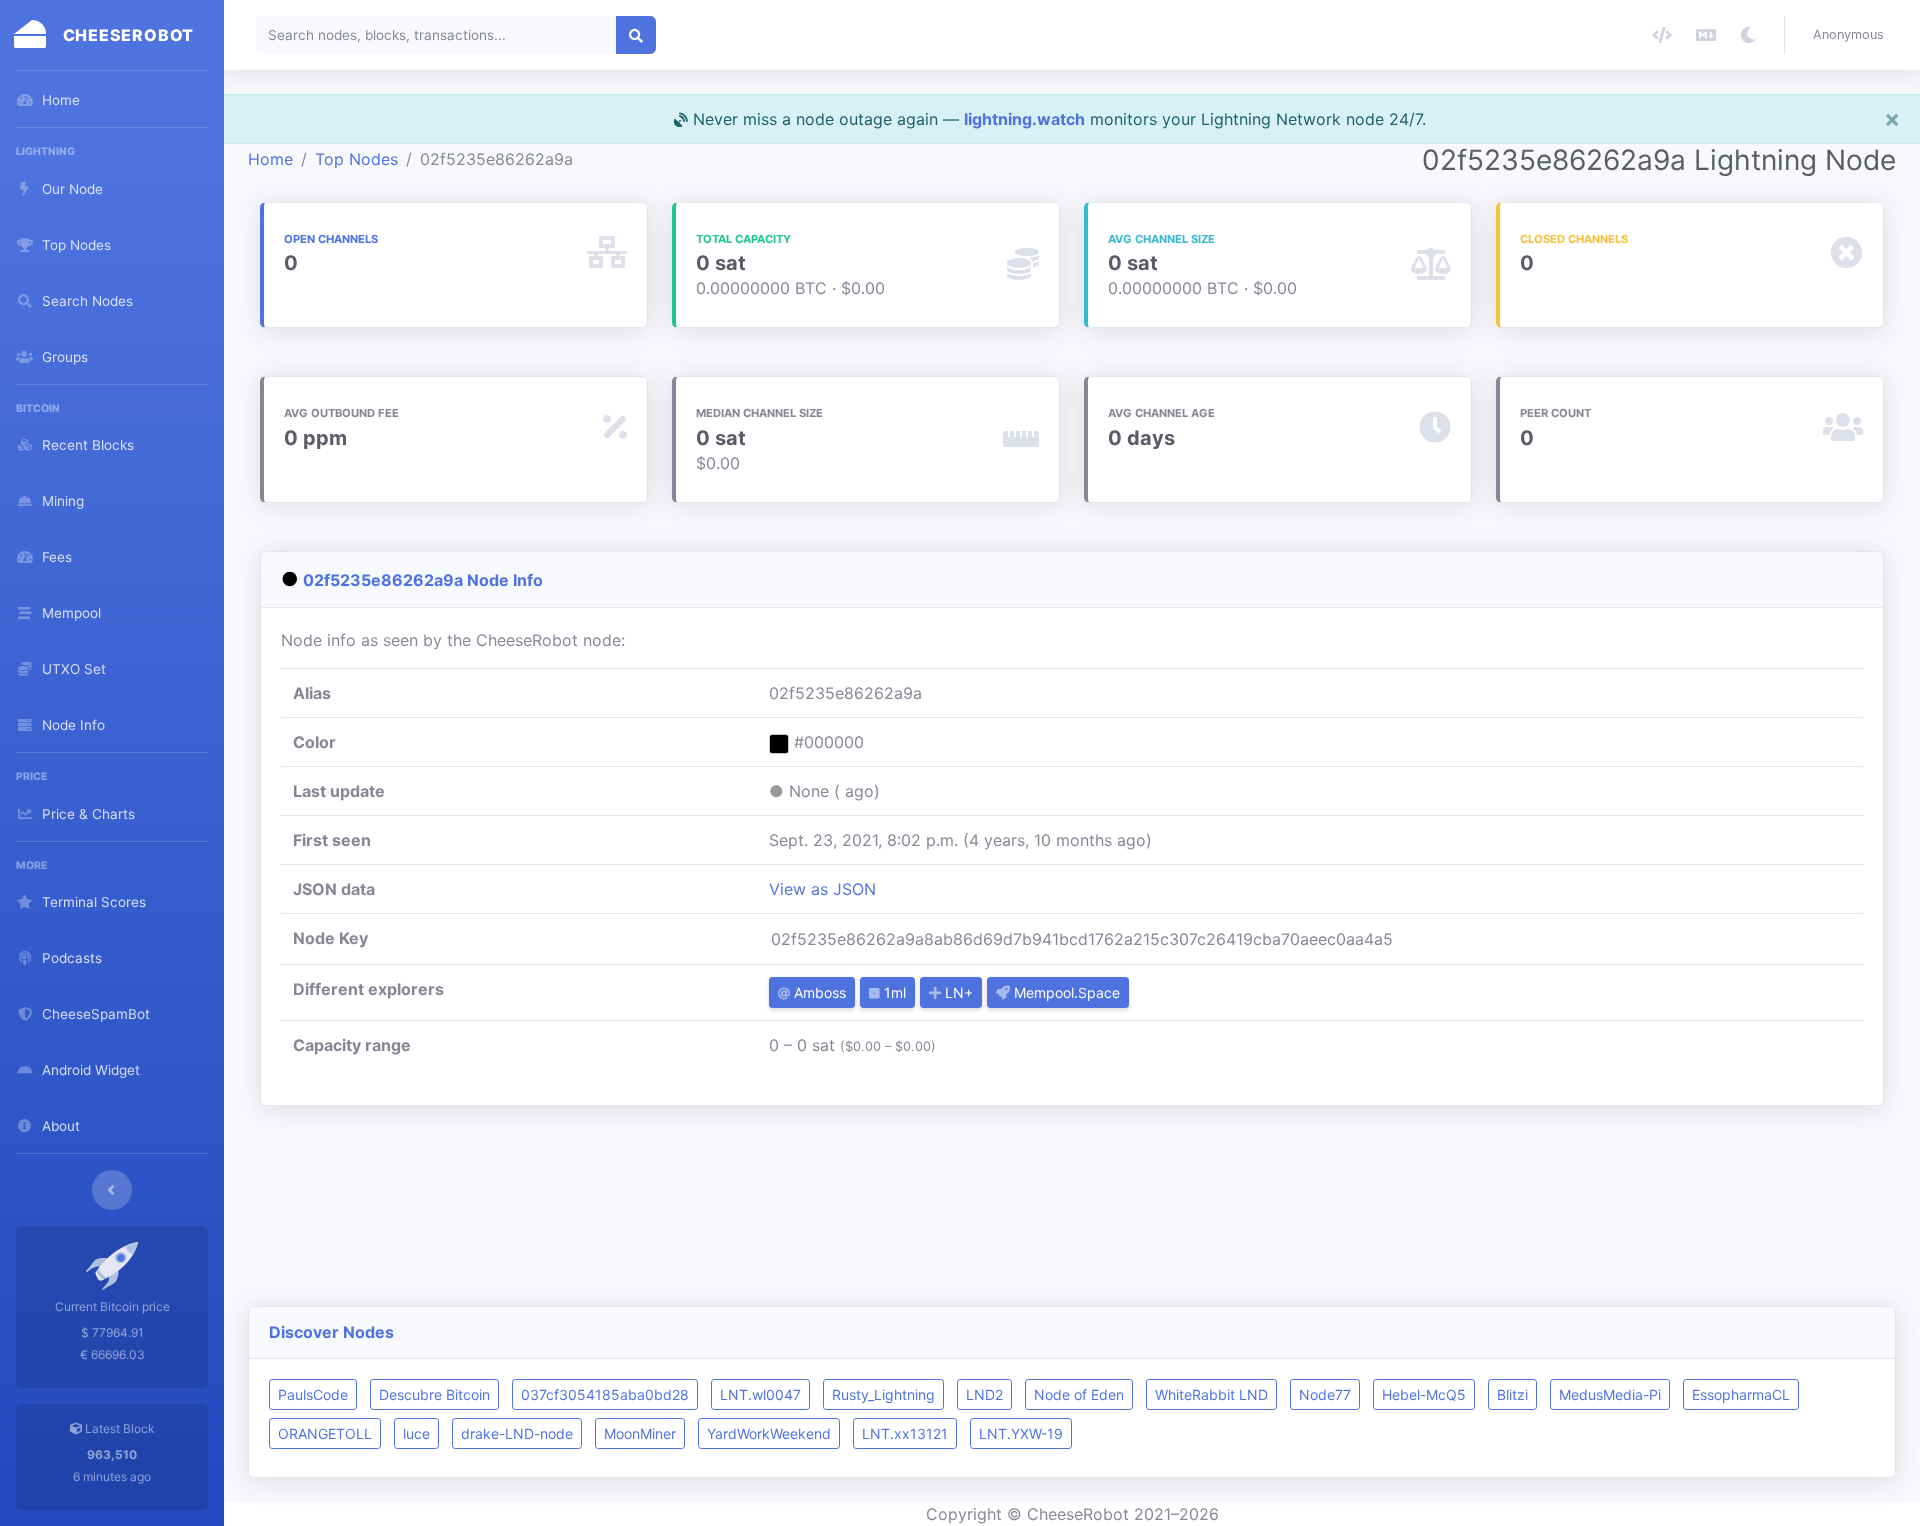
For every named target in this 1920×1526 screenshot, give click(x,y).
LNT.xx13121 (905, 1433)
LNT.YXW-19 (1021, 1433)
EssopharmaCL (1741, 1394)
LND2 (984, 1394)
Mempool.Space (1065, 992)
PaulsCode (313, 1394)
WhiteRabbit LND (1211, 1394)
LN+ (957, 992)
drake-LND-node (517, 1433)
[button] (1852, 35)
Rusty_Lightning (883, 1394)
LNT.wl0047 (760, 1394)
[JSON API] (1662, 35)
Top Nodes (356, 159)
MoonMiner (640, 1433)
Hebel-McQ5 (1424, 1394)
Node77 (1325, 1394)
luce (416, 1433)
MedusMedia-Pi (1610, 1394)
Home (270, 159)
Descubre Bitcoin (434, 1394)
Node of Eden (1079, 1394)
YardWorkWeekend (769, 1433)
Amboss (818, 992)
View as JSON (822, 889)
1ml (893, 992)
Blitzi (1512, 1394)
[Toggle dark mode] (1748, 35)
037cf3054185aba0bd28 (605, 1394)
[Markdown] (1706, 35)
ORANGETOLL (325, 1433)
